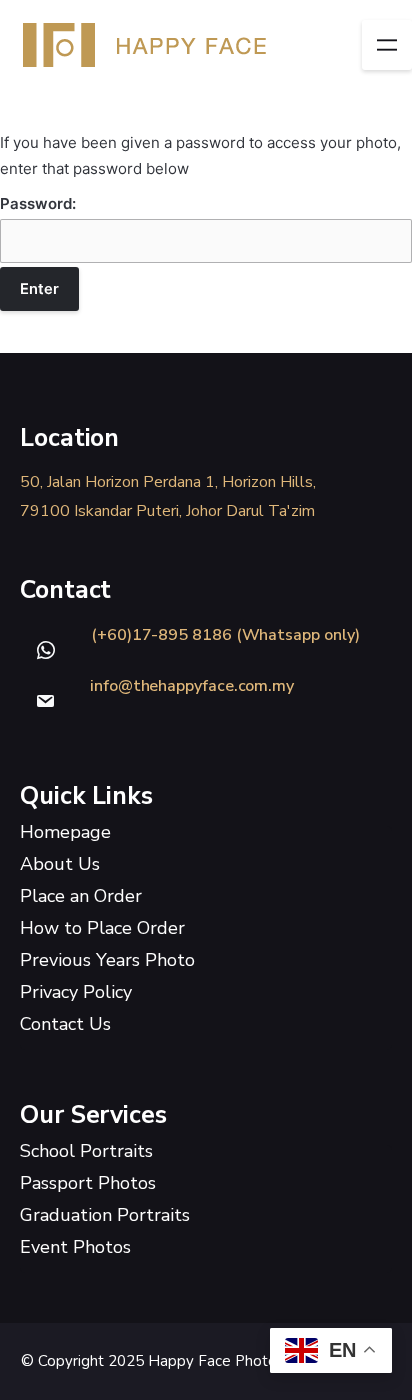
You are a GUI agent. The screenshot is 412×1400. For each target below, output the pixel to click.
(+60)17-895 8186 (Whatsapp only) (225, 635)
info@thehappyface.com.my (192, 686)
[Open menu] (387, 45)
